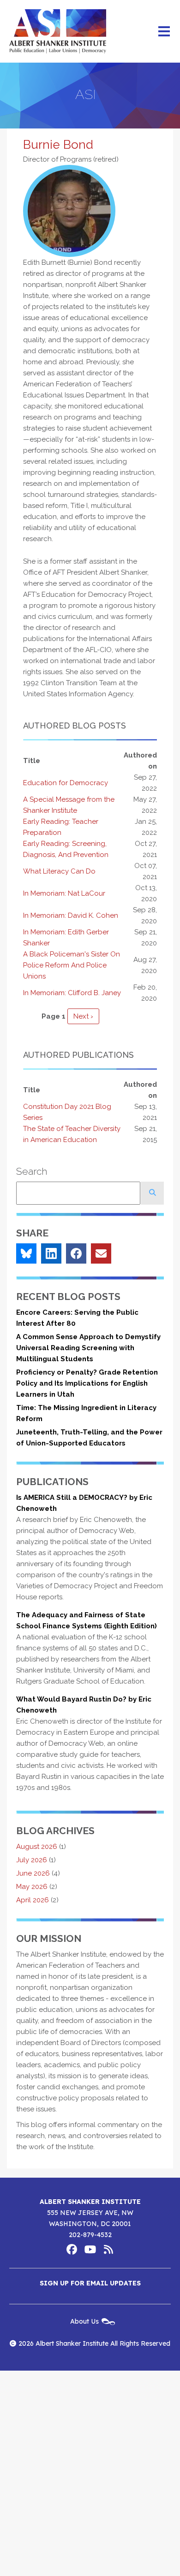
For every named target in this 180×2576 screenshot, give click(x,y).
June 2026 (33, 1873)
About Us (84, 2321)
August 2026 (37, 1847)
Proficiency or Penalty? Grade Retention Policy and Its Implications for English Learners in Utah (87, 1383)
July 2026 (32, 1860)
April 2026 (33, 1900)
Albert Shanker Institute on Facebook (72, 2250)
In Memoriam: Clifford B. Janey (72, 993)
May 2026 (32, 1887)
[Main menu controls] (164, 31)
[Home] (58, 31)
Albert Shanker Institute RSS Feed (108, 2250)
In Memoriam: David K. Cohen (71, 915)
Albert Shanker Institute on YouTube (90, 2250)
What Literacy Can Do (59, 871)
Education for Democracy (66, 783)
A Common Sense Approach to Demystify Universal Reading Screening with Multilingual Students (88, 1348)
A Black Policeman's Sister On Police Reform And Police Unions (72, 965)
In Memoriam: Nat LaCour (64, 893)
